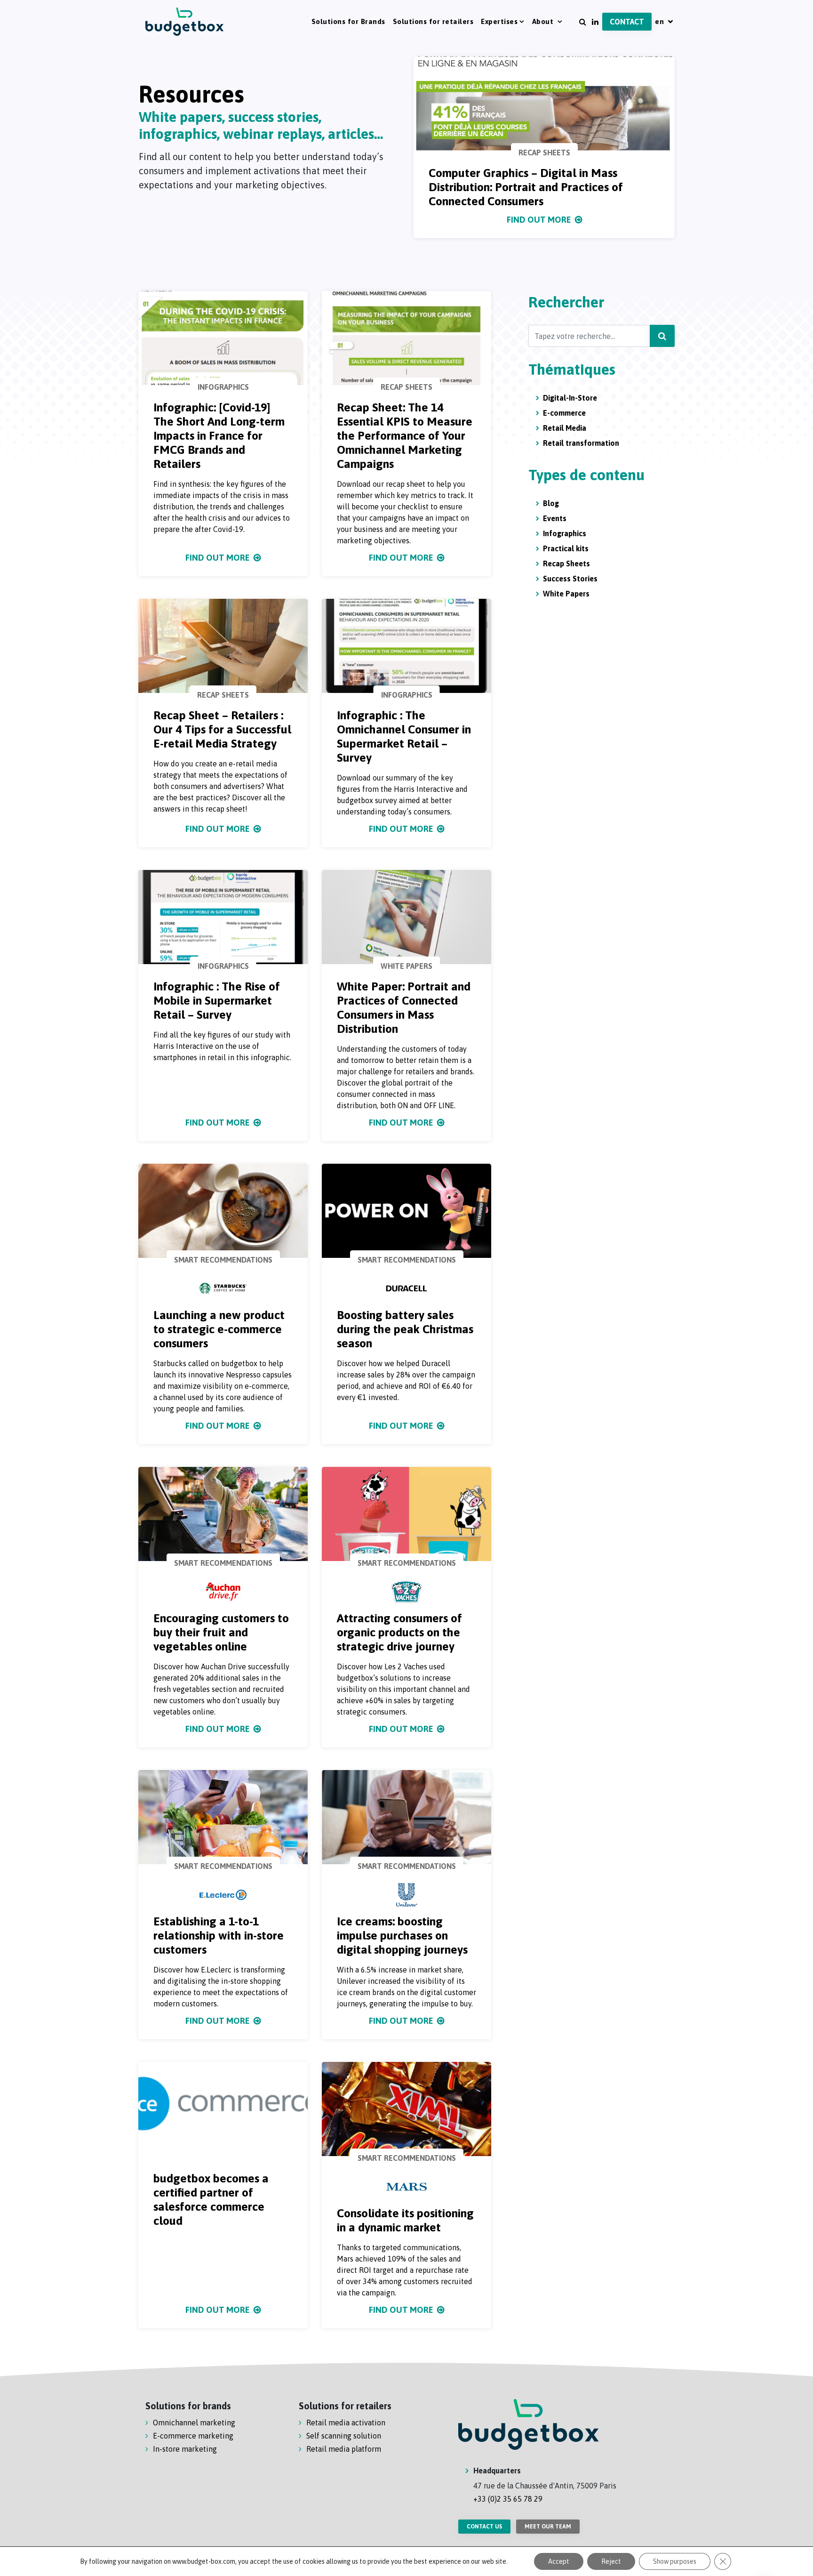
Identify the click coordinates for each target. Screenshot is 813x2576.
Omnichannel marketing (194, 2423)
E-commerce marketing (193, 2436)
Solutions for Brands (348, 21)
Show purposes (675, 2561)
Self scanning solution (344, 2436)
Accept (559, 2561)
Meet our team (548, 2527)
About (544, 21)
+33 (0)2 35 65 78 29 (508, 2499)
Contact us (484, 2527)
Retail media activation (346, 2423)
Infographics (565, 533)
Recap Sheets (566, 563)
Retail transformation (581, 443)
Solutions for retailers (433, 21)
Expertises (499, 21)
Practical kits (566, 548)
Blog (551, 503)
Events (555, 518)
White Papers (566, 594)
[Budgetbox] (185, 22)
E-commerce (564, 413)
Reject (611, 2561)
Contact (627, 22)
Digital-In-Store (570, 398)
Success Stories (570, 579)
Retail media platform (344, 2449)
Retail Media (565, 428)
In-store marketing (185, 2449)
